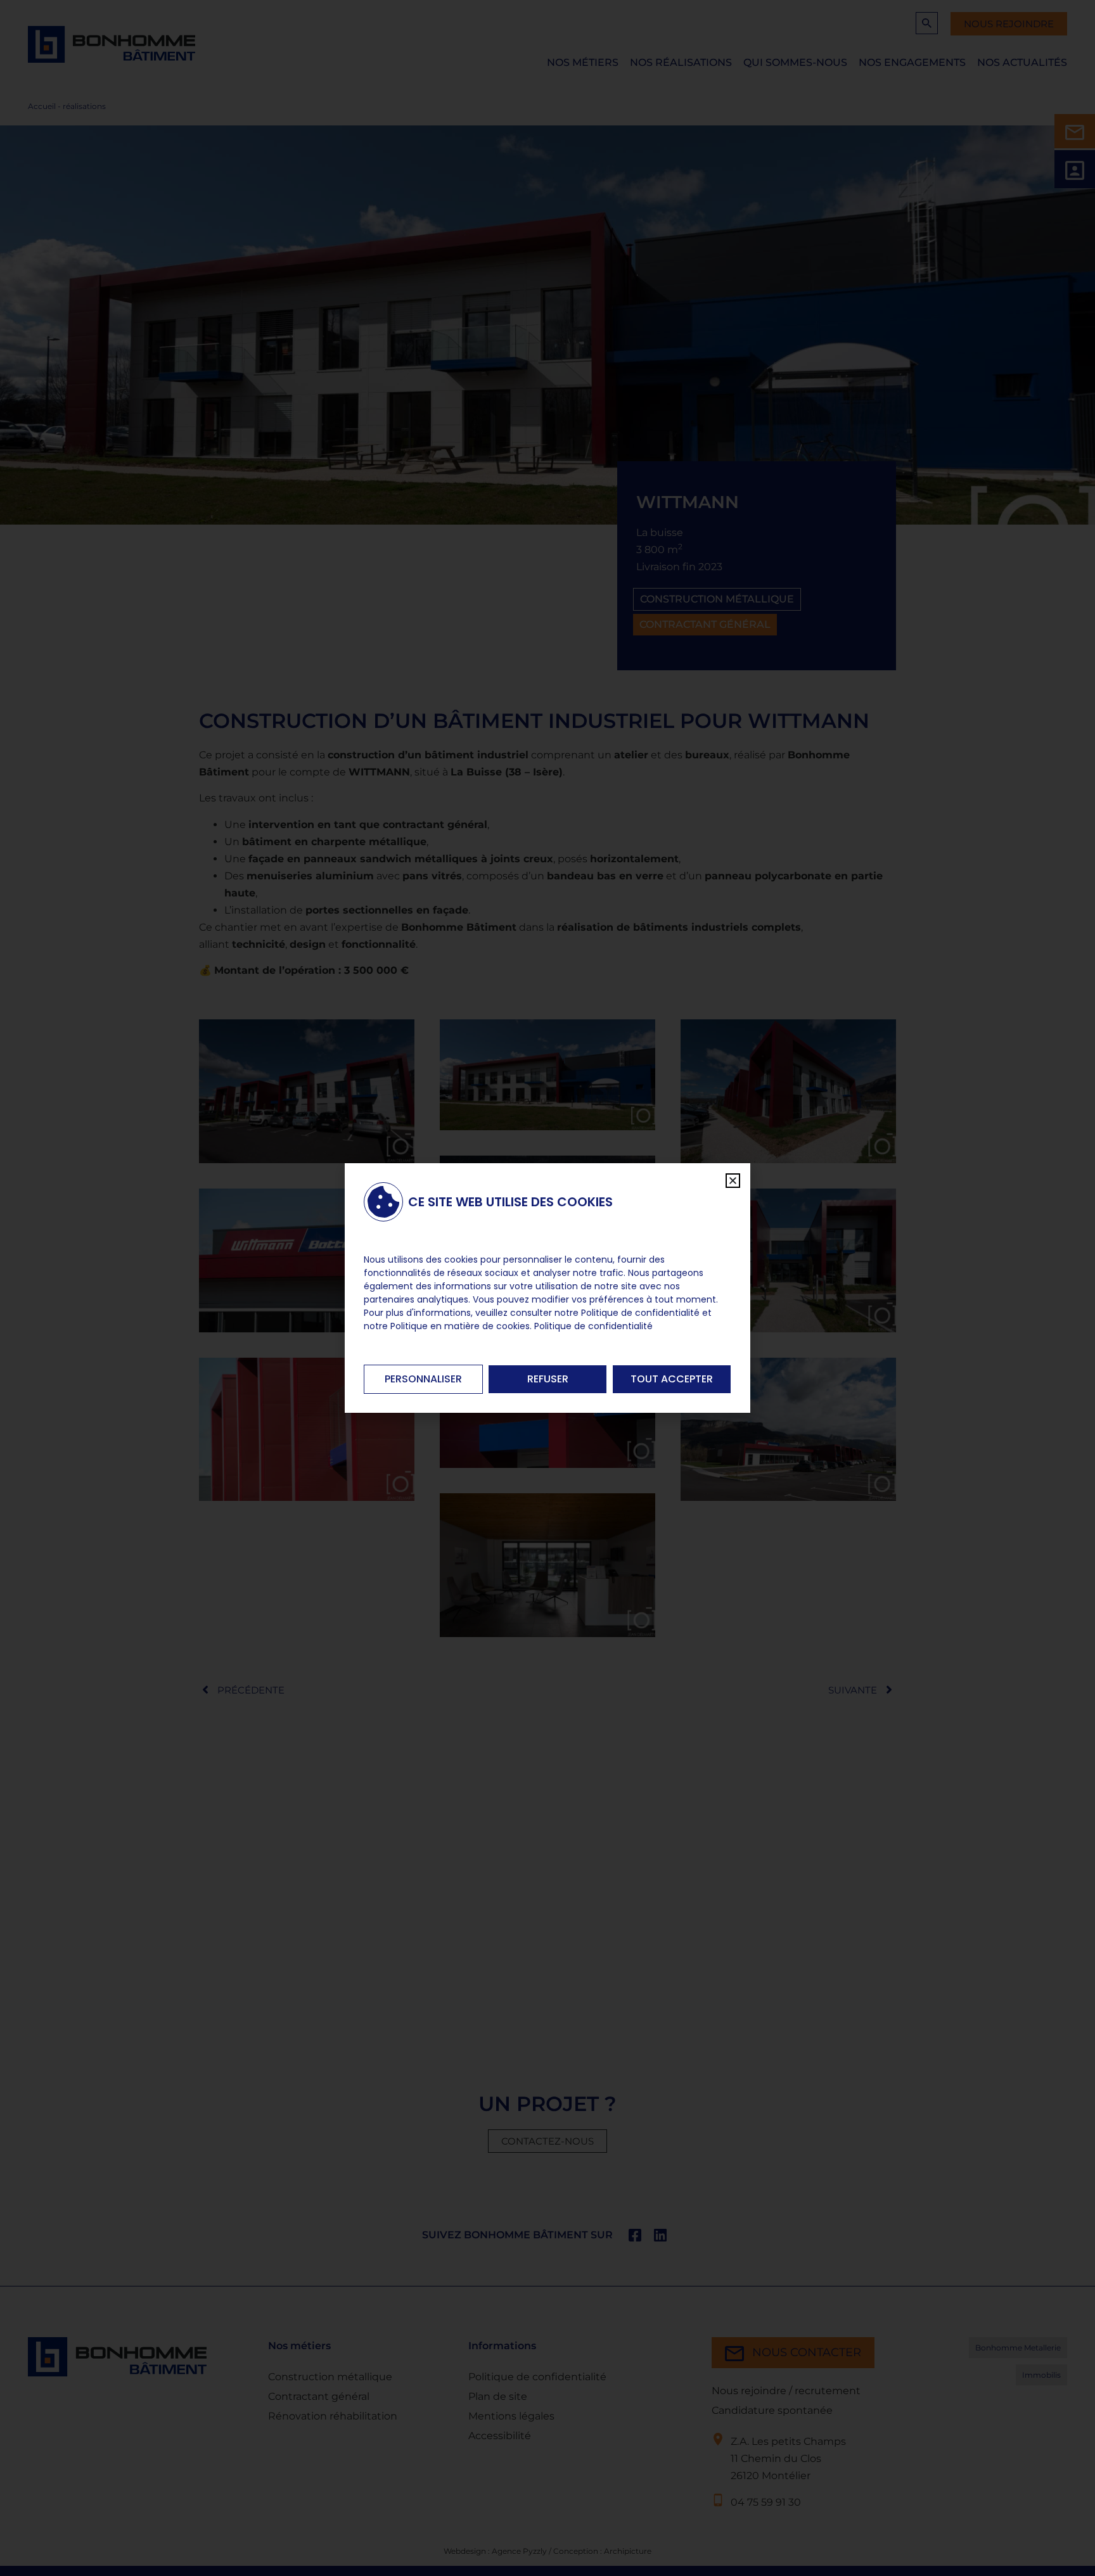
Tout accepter (672, 1379)
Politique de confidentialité (593, 1326)
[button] (733, 1181)
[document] (547, 1288)
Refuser (548, 1379)
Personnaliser (423, 1379)
